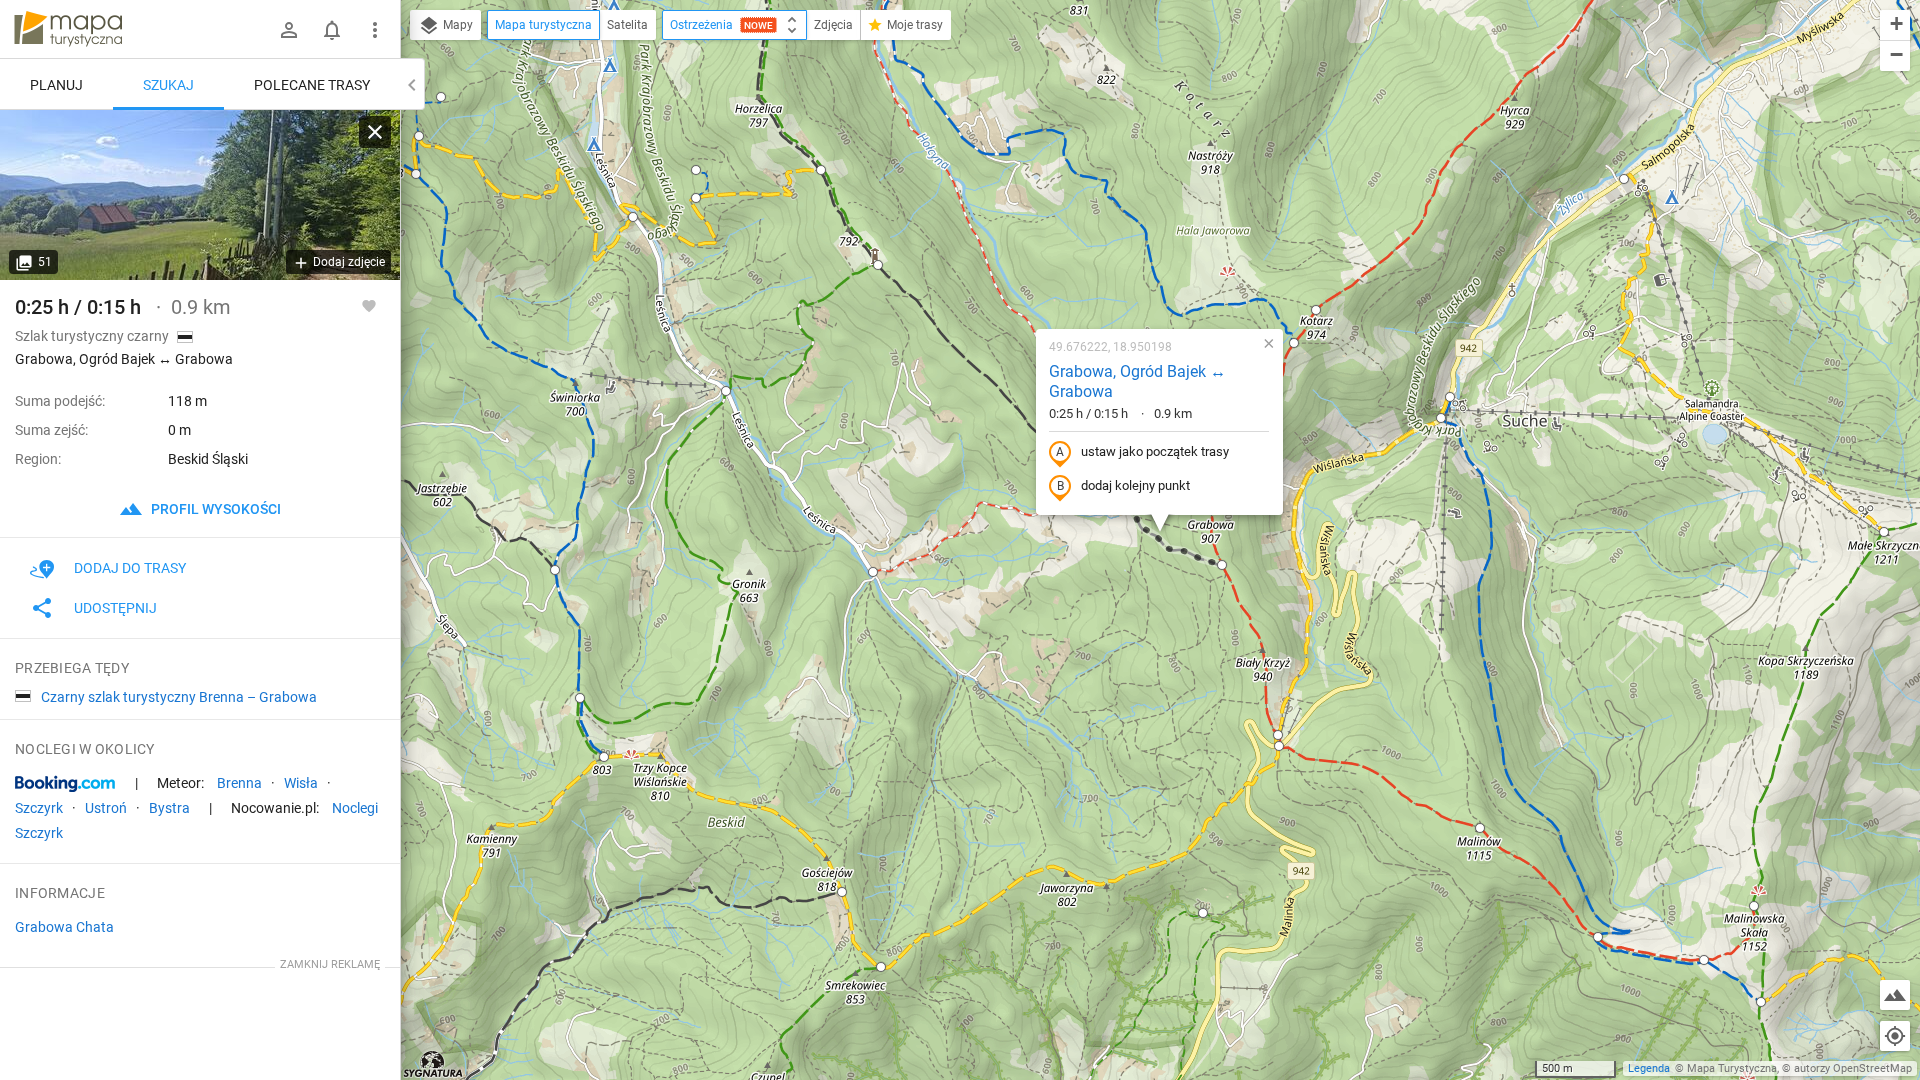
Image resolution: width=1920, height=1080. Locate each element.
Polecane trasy (312, 85)
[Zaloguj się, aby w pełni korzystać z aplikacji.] (369, 305)
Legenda (1649, 1068)
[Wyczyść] (375, 132)
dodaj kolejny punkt (1135, 485)
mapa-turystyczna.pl (68, 29)
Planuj (56, 85)
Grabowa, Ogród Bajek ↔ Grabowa (1137, 382)
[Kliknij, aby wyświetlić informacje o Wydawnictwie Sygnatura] (433, 1064)
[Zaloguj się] (289, 30)
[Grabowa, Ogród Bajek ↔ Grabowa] (200, 195)
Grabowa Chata (64, 927)
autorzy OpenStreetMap (1853, 1068)
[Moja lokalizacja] (1895, 1036)
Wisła (301, 783)
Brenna (239, 783)
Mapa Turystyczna (1732, 1068)
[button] (1624, 179)
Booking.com (65, 784)
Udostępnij (115, 608)
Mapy (456, 25)
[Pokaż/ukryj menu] (375, 30)
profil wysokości (214, 509)
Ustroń (106, 808)
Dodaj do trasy (130, 568)
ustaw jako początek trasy (1155, 451)
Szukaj (168, 85)
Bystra (169, 808)
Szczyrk (39, 808)
